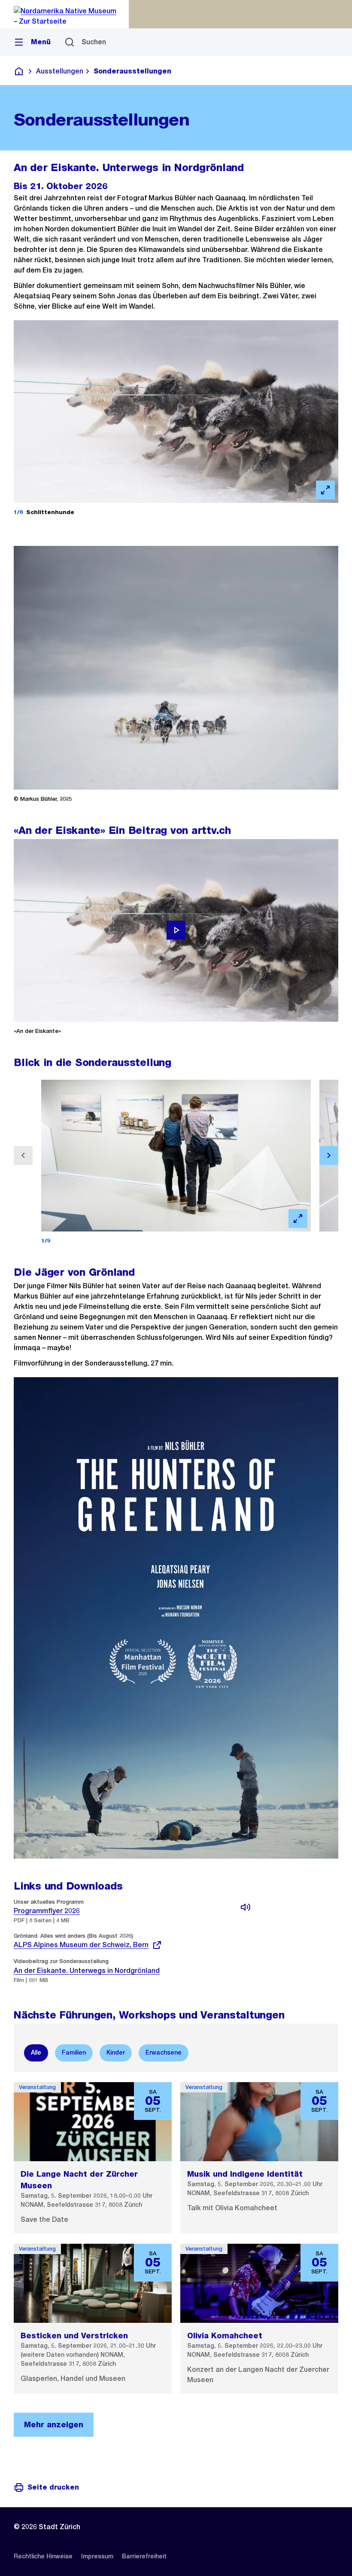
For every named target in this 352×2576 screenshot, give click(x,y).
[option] (36, 2053)
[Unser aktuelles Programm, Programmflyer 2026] (246, 1907)
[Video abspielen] (176, 930)
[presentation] (242, 1941)
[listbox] (176, 2053)
